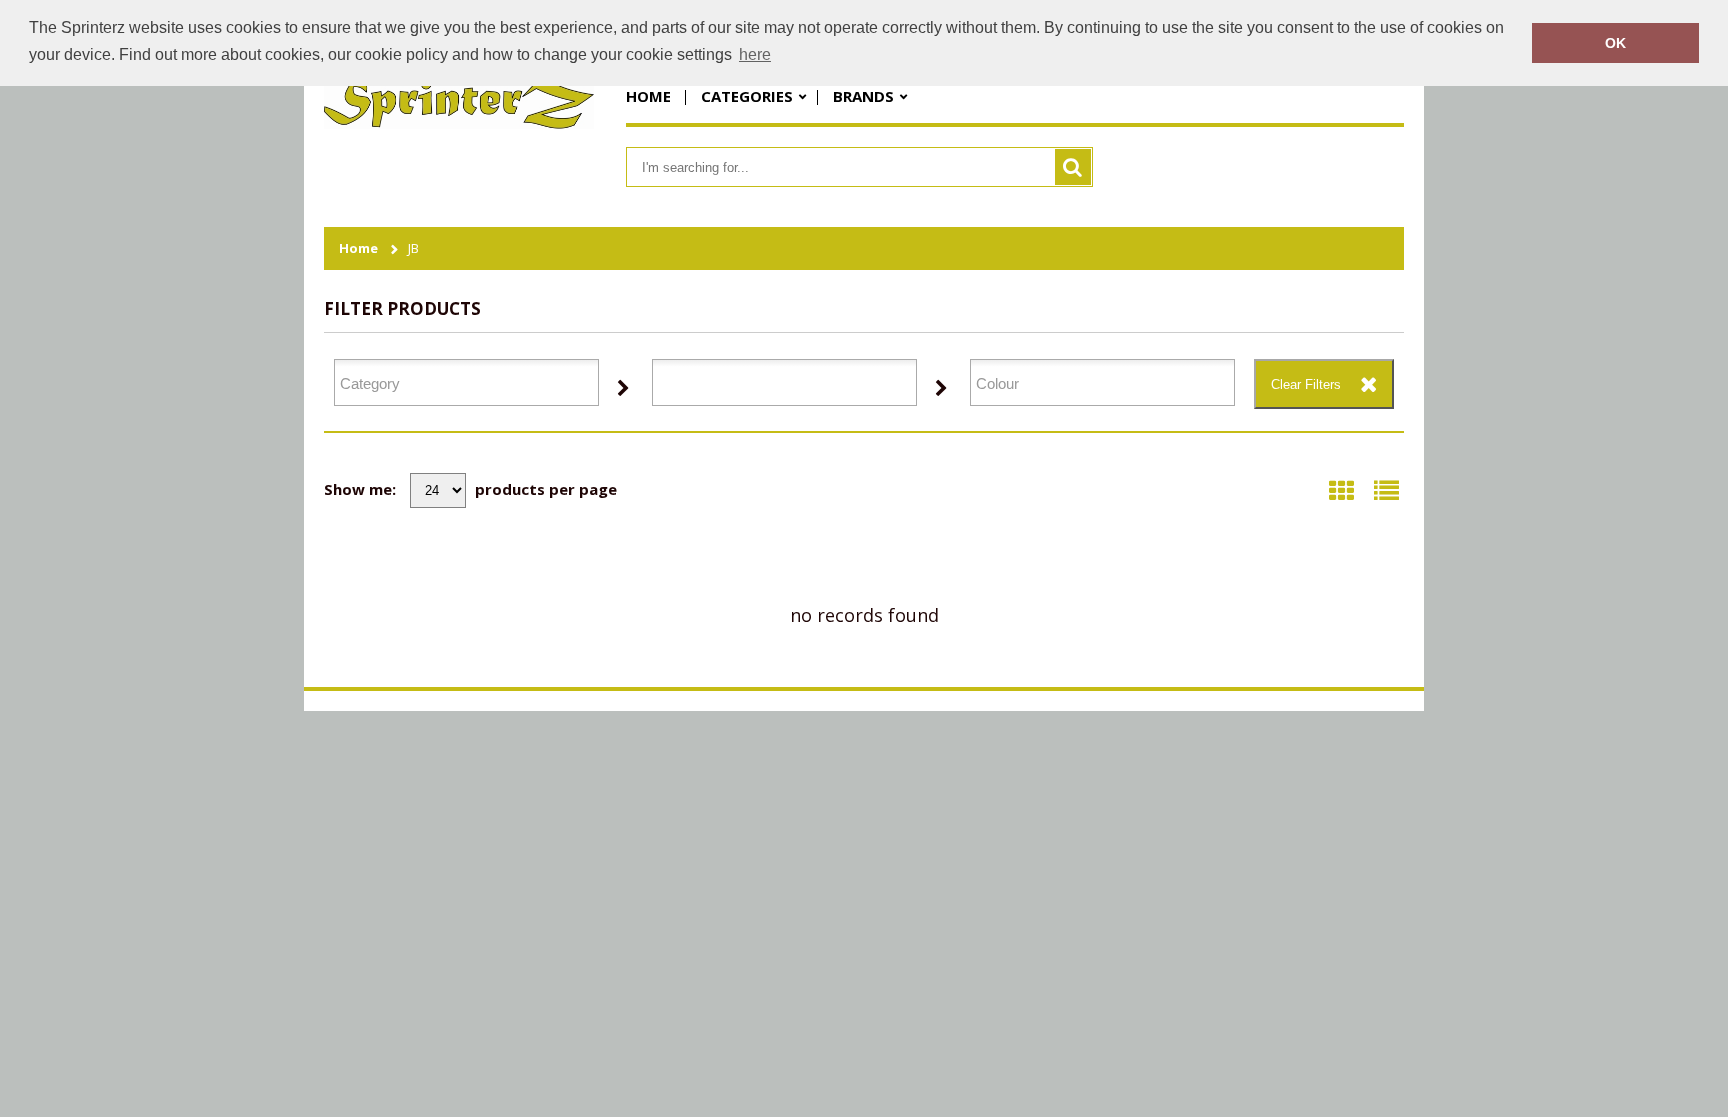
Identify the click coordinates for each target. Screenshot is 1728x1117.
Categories (747, 96)
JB (413, 248)
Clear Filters (1306, 384)
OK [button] (1615, 43)
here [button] (755, 54)
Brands (863, 96)
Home (648, 96)
